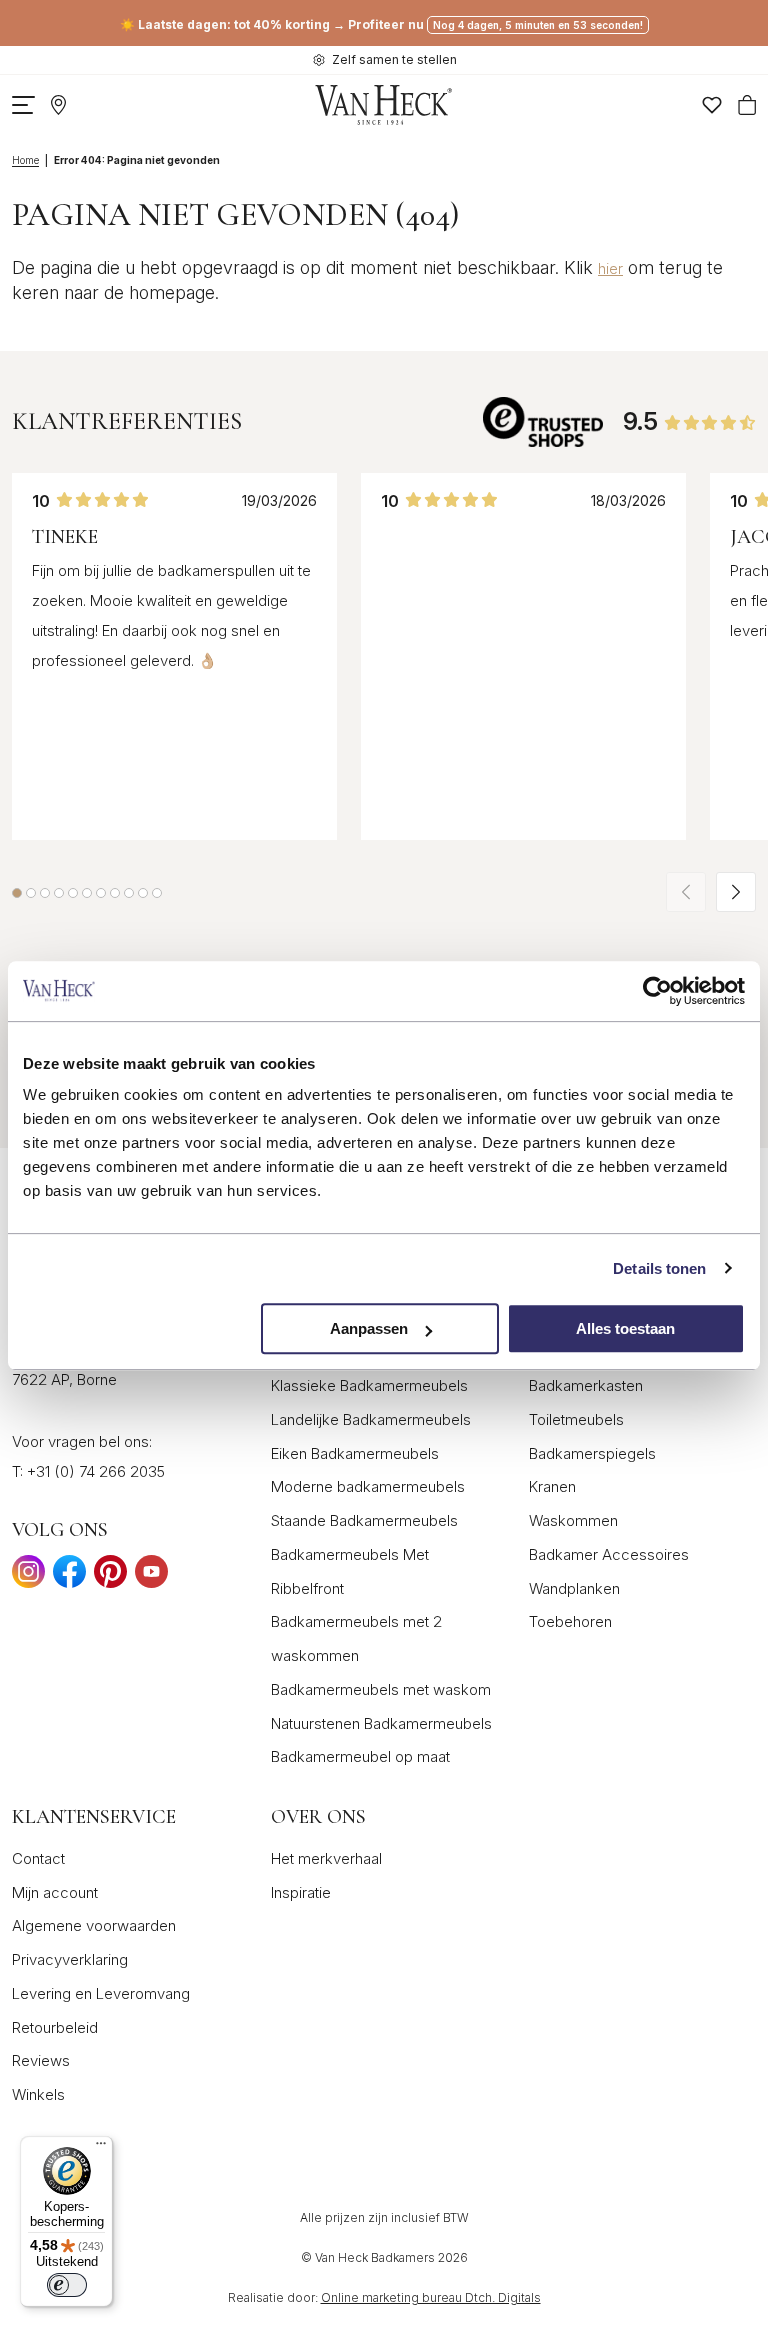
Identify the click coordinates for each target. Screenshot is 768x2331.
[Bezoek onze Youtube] (151, 1577)
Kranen (552, 1486)
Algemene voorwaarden (94, 1925)
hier (610, 268)
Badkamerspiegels (592, 1453)
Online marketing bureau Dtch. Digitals (431, 2297)
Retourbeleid (55, 2027)
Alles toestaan (625, 1328)
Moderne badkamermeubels (368, 1486)
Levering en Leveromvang (101, 1993)
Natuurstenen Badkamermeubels (381, 1723)
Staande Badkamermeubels (364, 1520)
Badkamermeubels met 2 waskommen (356, 1638)
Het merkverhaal (326, 1858)
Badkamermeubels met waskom (381, 1689)
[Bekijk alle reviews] (543, 421)
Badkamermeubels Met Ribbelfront (350, 1571)
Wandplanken (574, 1588)
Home (25, 160)
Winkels (38, 2094)
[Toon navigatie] (23, 105)
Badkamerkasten (586, 1385)
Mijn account (55, 1892)
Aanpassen (369, 1328)
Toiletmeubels (576, 1419)
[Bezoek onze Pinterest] (110, 1577)
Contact (38, 1858)
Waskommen (573, 1520)
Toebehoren (570, 1621)
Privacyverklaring (70, 1959)
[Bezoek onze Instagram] (28, 1577)
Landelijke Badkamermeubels (371, 1419)
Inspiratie (301, 1892)
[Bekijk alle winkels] (58, 105)
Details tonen (659, 1268)
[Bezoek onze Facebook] (69, 1577)
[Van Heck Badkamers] (384, 105)
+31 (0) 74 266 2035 (96, 1471)
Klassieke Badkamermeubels (369, 1385)
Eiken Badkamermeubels (355, 1453)
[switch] (67, 2285)
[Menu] (101, 2148)
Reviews (41, 2060)
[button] (17, 893)
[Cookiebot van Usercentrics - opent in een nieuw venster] (657, 991)
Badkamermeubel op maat (360, 1756)
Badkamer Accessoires (609, 1554)
